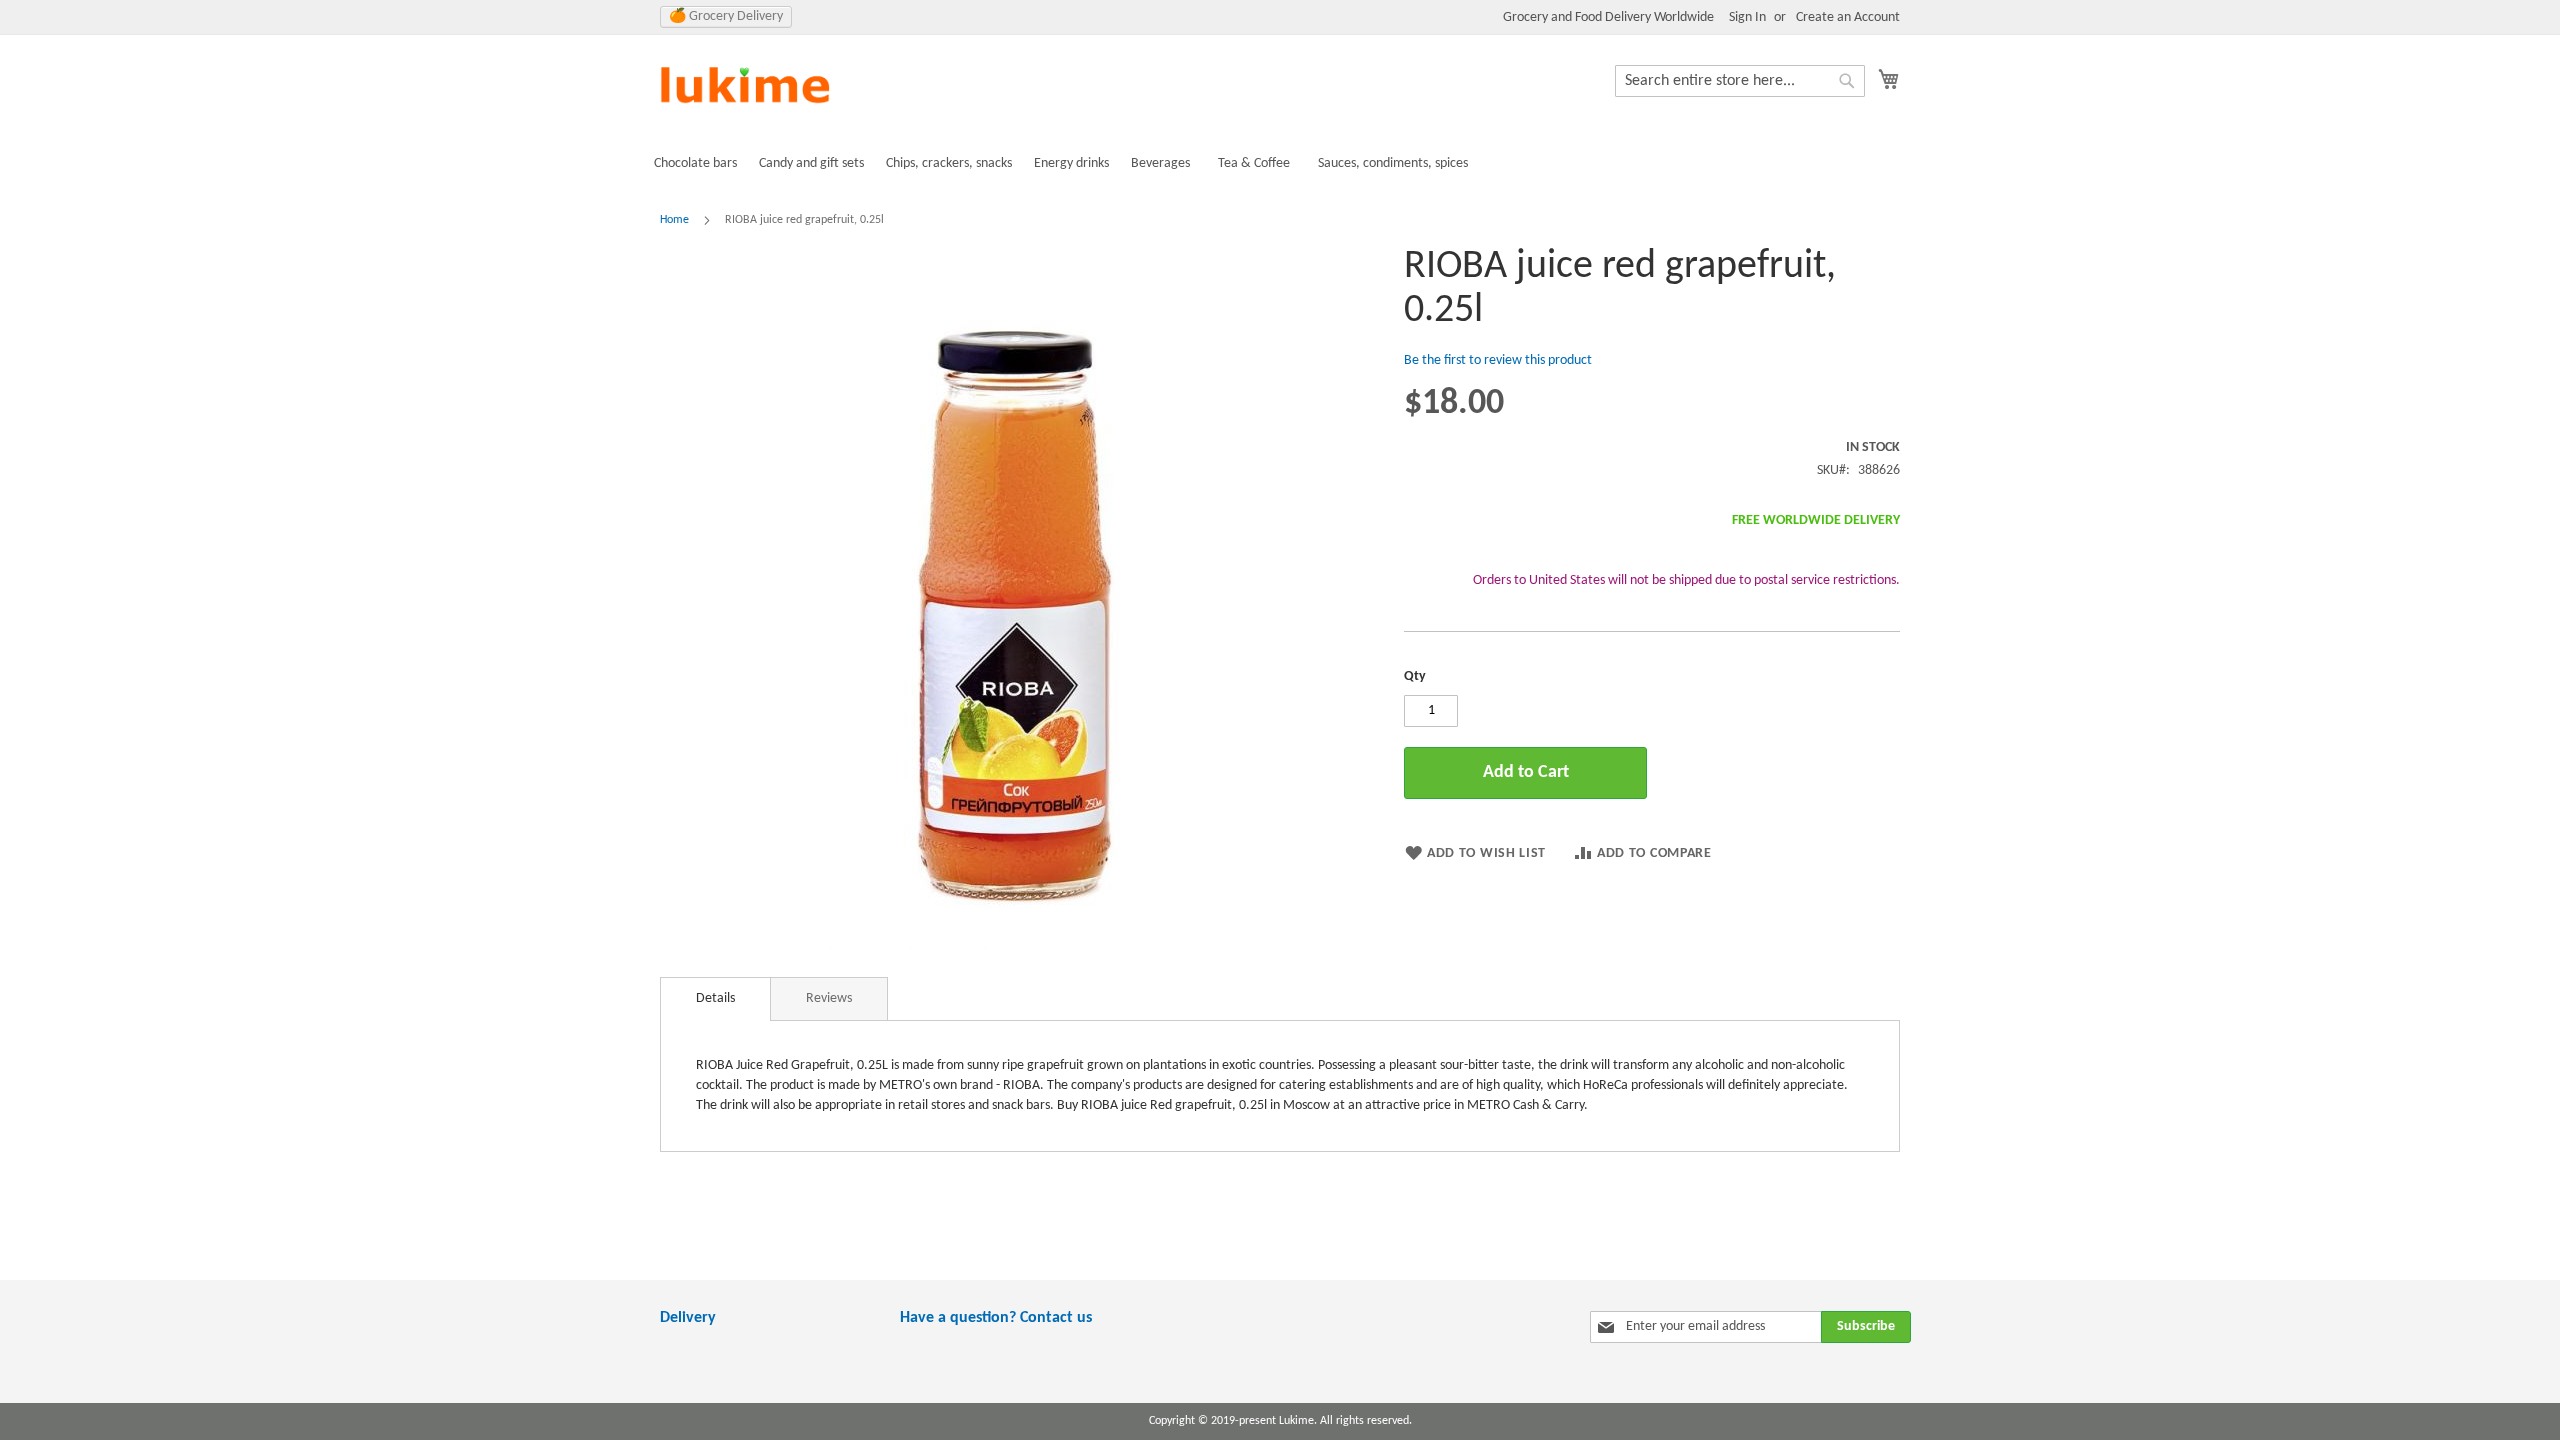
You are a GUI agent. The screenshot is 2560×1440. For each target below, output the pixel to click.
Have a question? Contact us (996, 1318)
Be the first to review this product (1498, 360)
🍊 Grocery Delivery (726, 16)
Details (715, 998)
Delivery (688, 1318)
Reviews (829, 998)
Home (674, 220)
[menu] (1280, 163)
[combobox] (1740, 81)
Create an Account (1848, 17)
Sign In (1747, 17)
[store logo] (745, 86)
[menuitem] (695, 163)
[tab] (715, 999)
